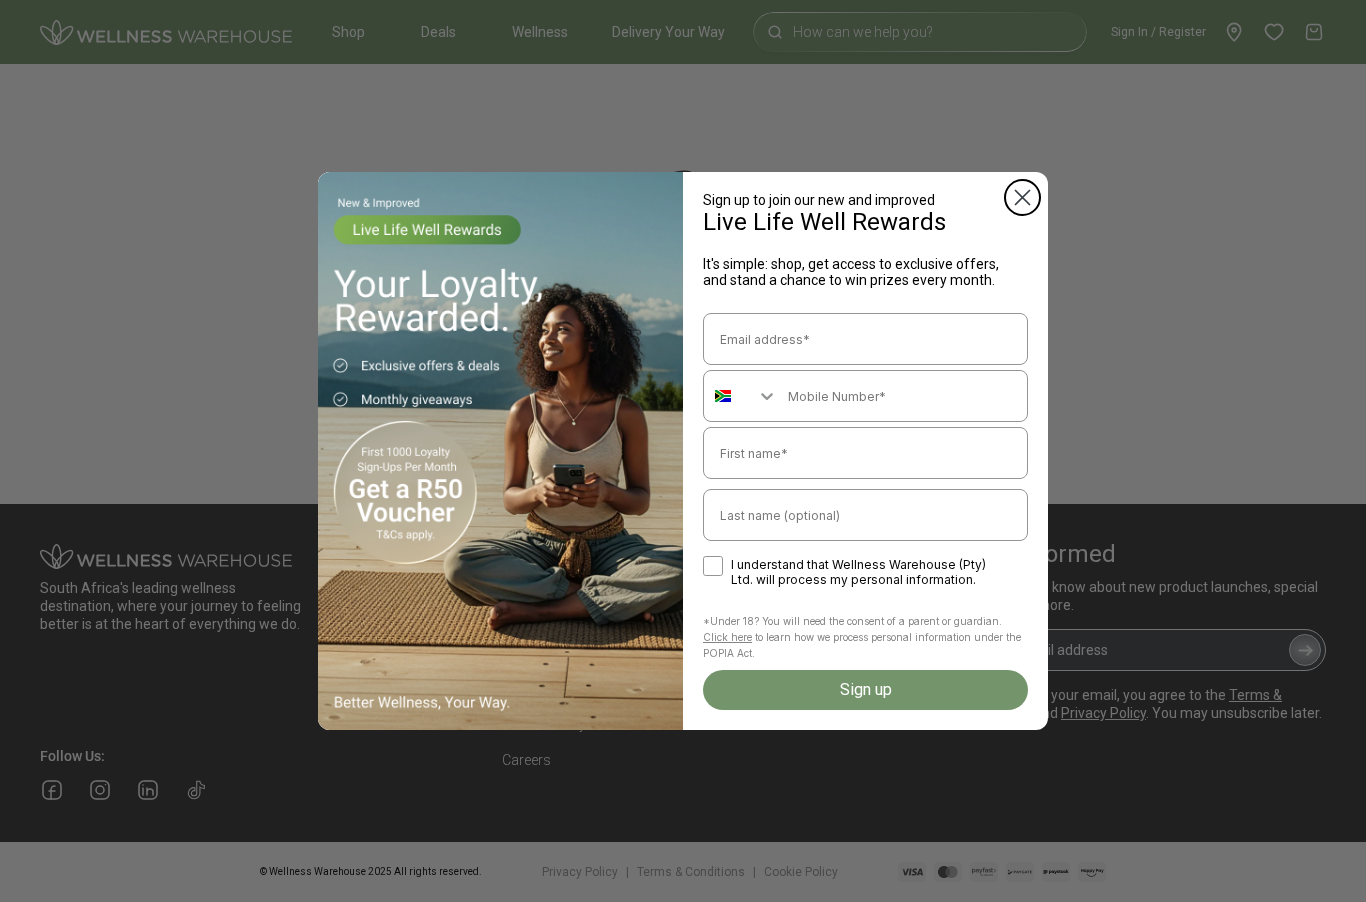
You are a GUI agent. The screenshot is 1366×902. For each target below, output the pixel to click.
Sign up (866, 689)
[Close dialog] (1022, 197)
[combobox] (741, 396)
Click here (727, 637)
